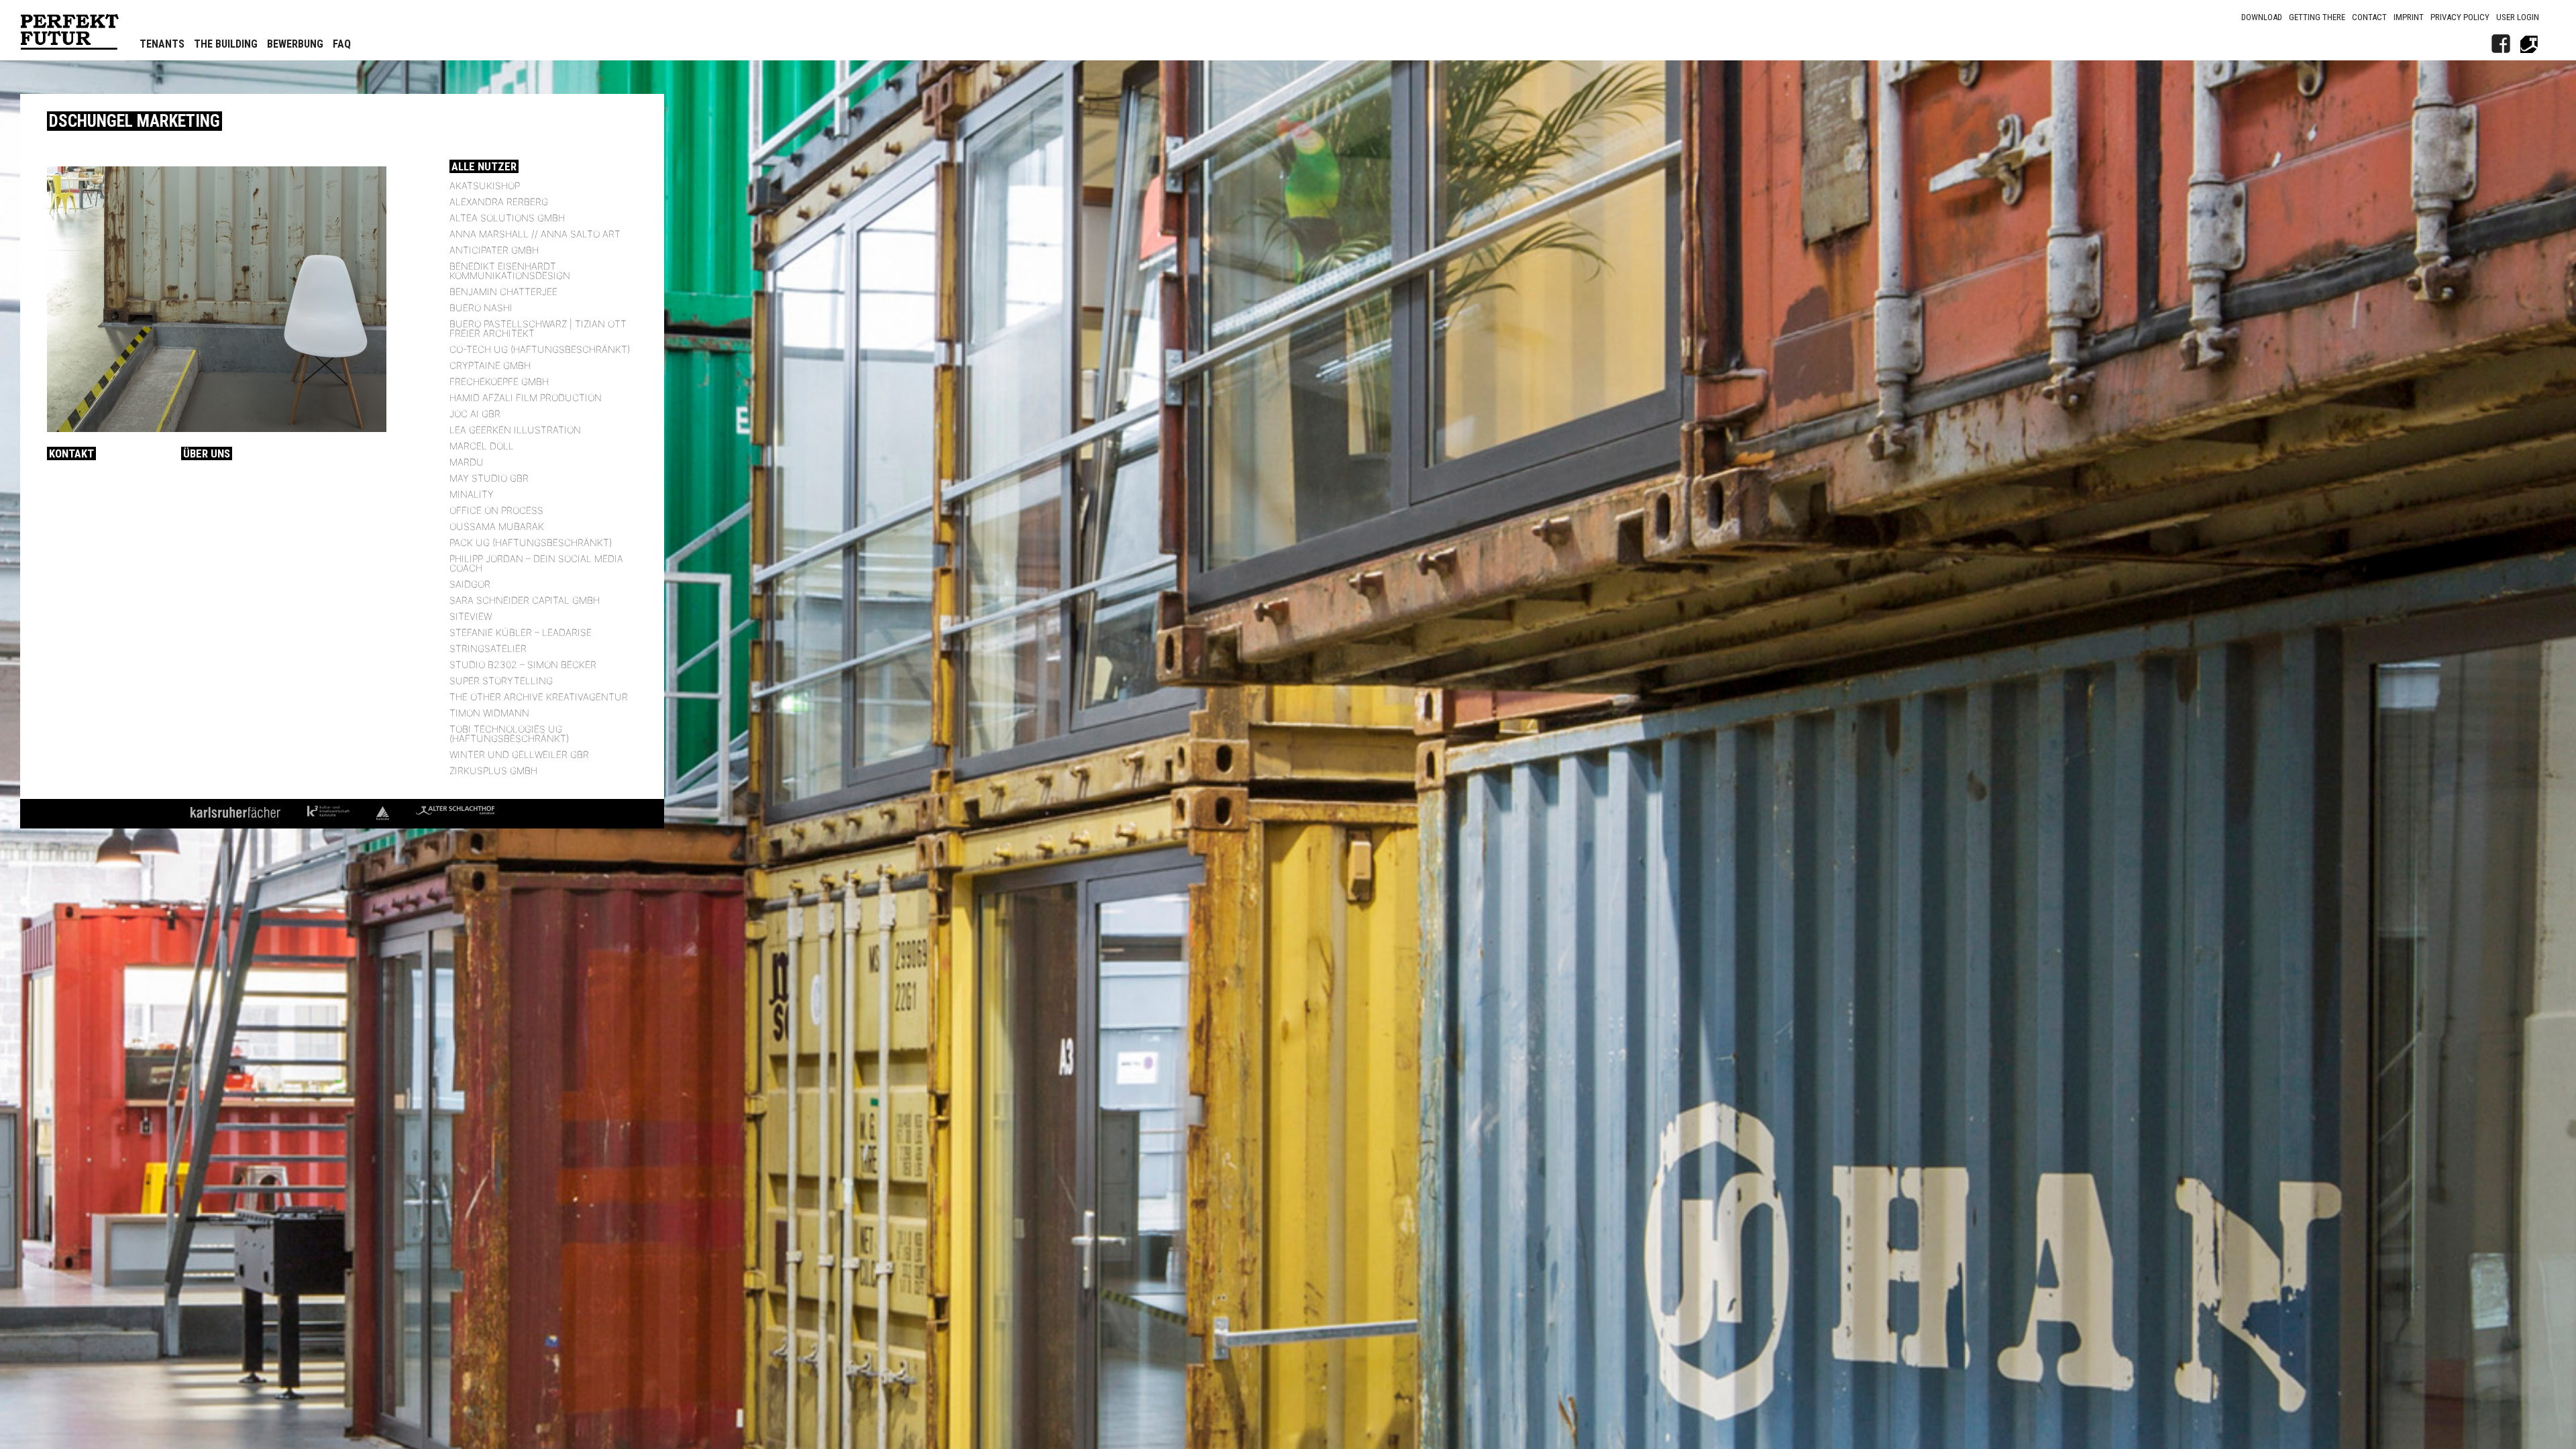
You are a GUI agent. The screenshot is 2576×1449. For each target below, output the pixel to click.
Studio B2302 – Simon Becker (523, 664)
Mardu (467, 462)
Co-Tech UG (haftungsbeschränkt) (540, 349)
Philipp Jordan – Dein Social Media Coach (536, 563)
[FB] (2501, 44)
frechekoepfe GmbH (499, 381)
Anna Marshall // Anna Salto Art (535, 234)
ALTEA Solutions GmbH (507, 218)
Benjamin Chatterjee (503, 291)
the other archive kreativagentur (539, 697)
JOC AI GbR (475, 414)
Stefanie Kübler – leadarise (521, 632)
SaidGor (470, 584)
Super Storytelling (501, 681)
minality (472, 494)
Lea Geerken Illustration (515, 430)
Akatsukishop (485, 185)
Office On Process (496, 510)
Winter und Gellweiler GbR (519, 754)
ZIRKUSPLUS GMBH (493, 770)
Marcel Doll (482, 446)
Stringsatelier (488, 648)
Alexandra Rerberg (499, 202)
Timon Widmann (489, 713)
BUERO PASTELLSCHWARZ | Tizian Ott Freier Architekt (538, 328)
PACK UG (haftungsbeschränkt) (531, 542)
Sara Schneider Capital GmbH (525, 600)
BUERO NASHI (481, 308)
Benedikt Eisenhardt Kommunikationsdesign (510, 271)
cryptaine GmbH (490, 365)
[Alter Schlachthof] (2529, 44)
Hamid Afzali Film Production (526, 397)
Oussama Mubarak (497, 526)
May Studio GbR (489, 478)
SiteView (471, 616)
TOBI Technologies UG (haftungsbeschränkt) (509, 734)
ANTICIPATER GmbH (494, 250)
